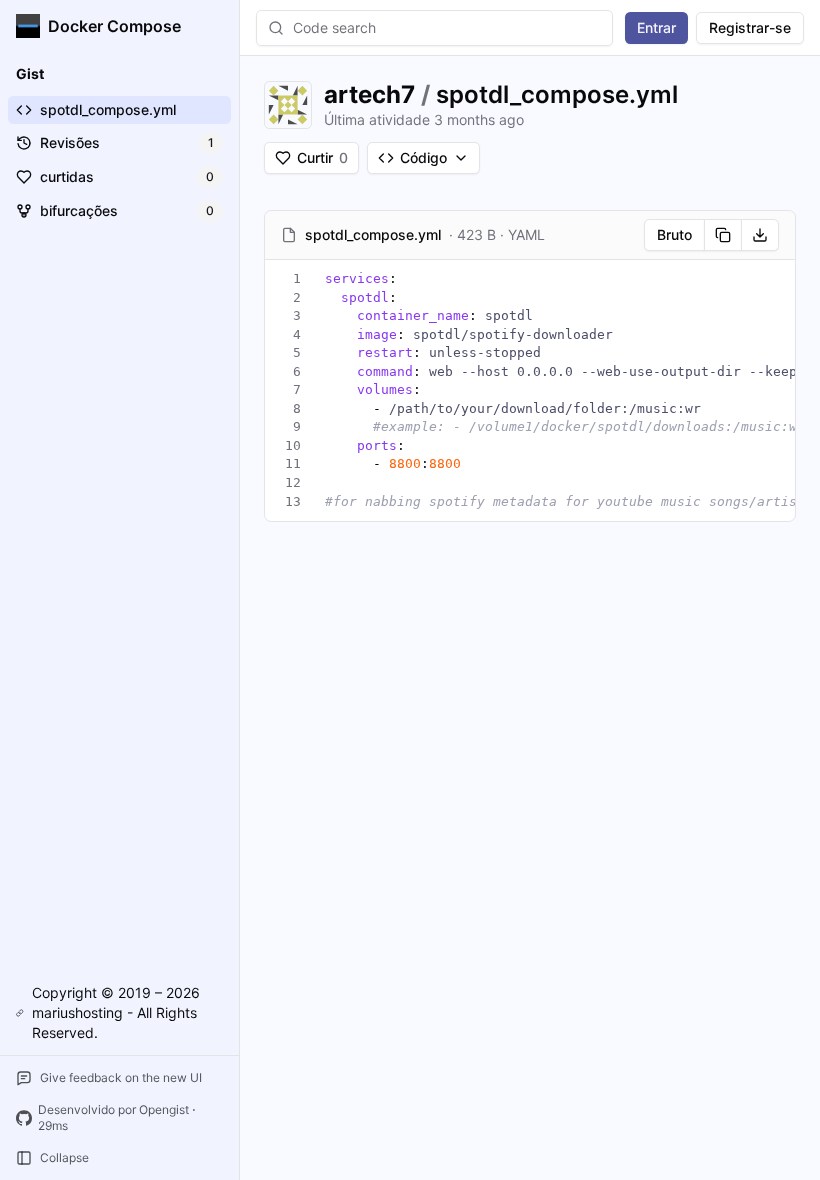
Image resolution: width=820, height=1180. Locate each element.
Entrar (656, 27)
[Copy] (723, 235)
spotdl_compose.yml (557, 94)
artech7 (369, 94)
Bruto (674, 234)
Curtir (322, 157)
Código (423, 157)
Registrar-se (750, 27)
